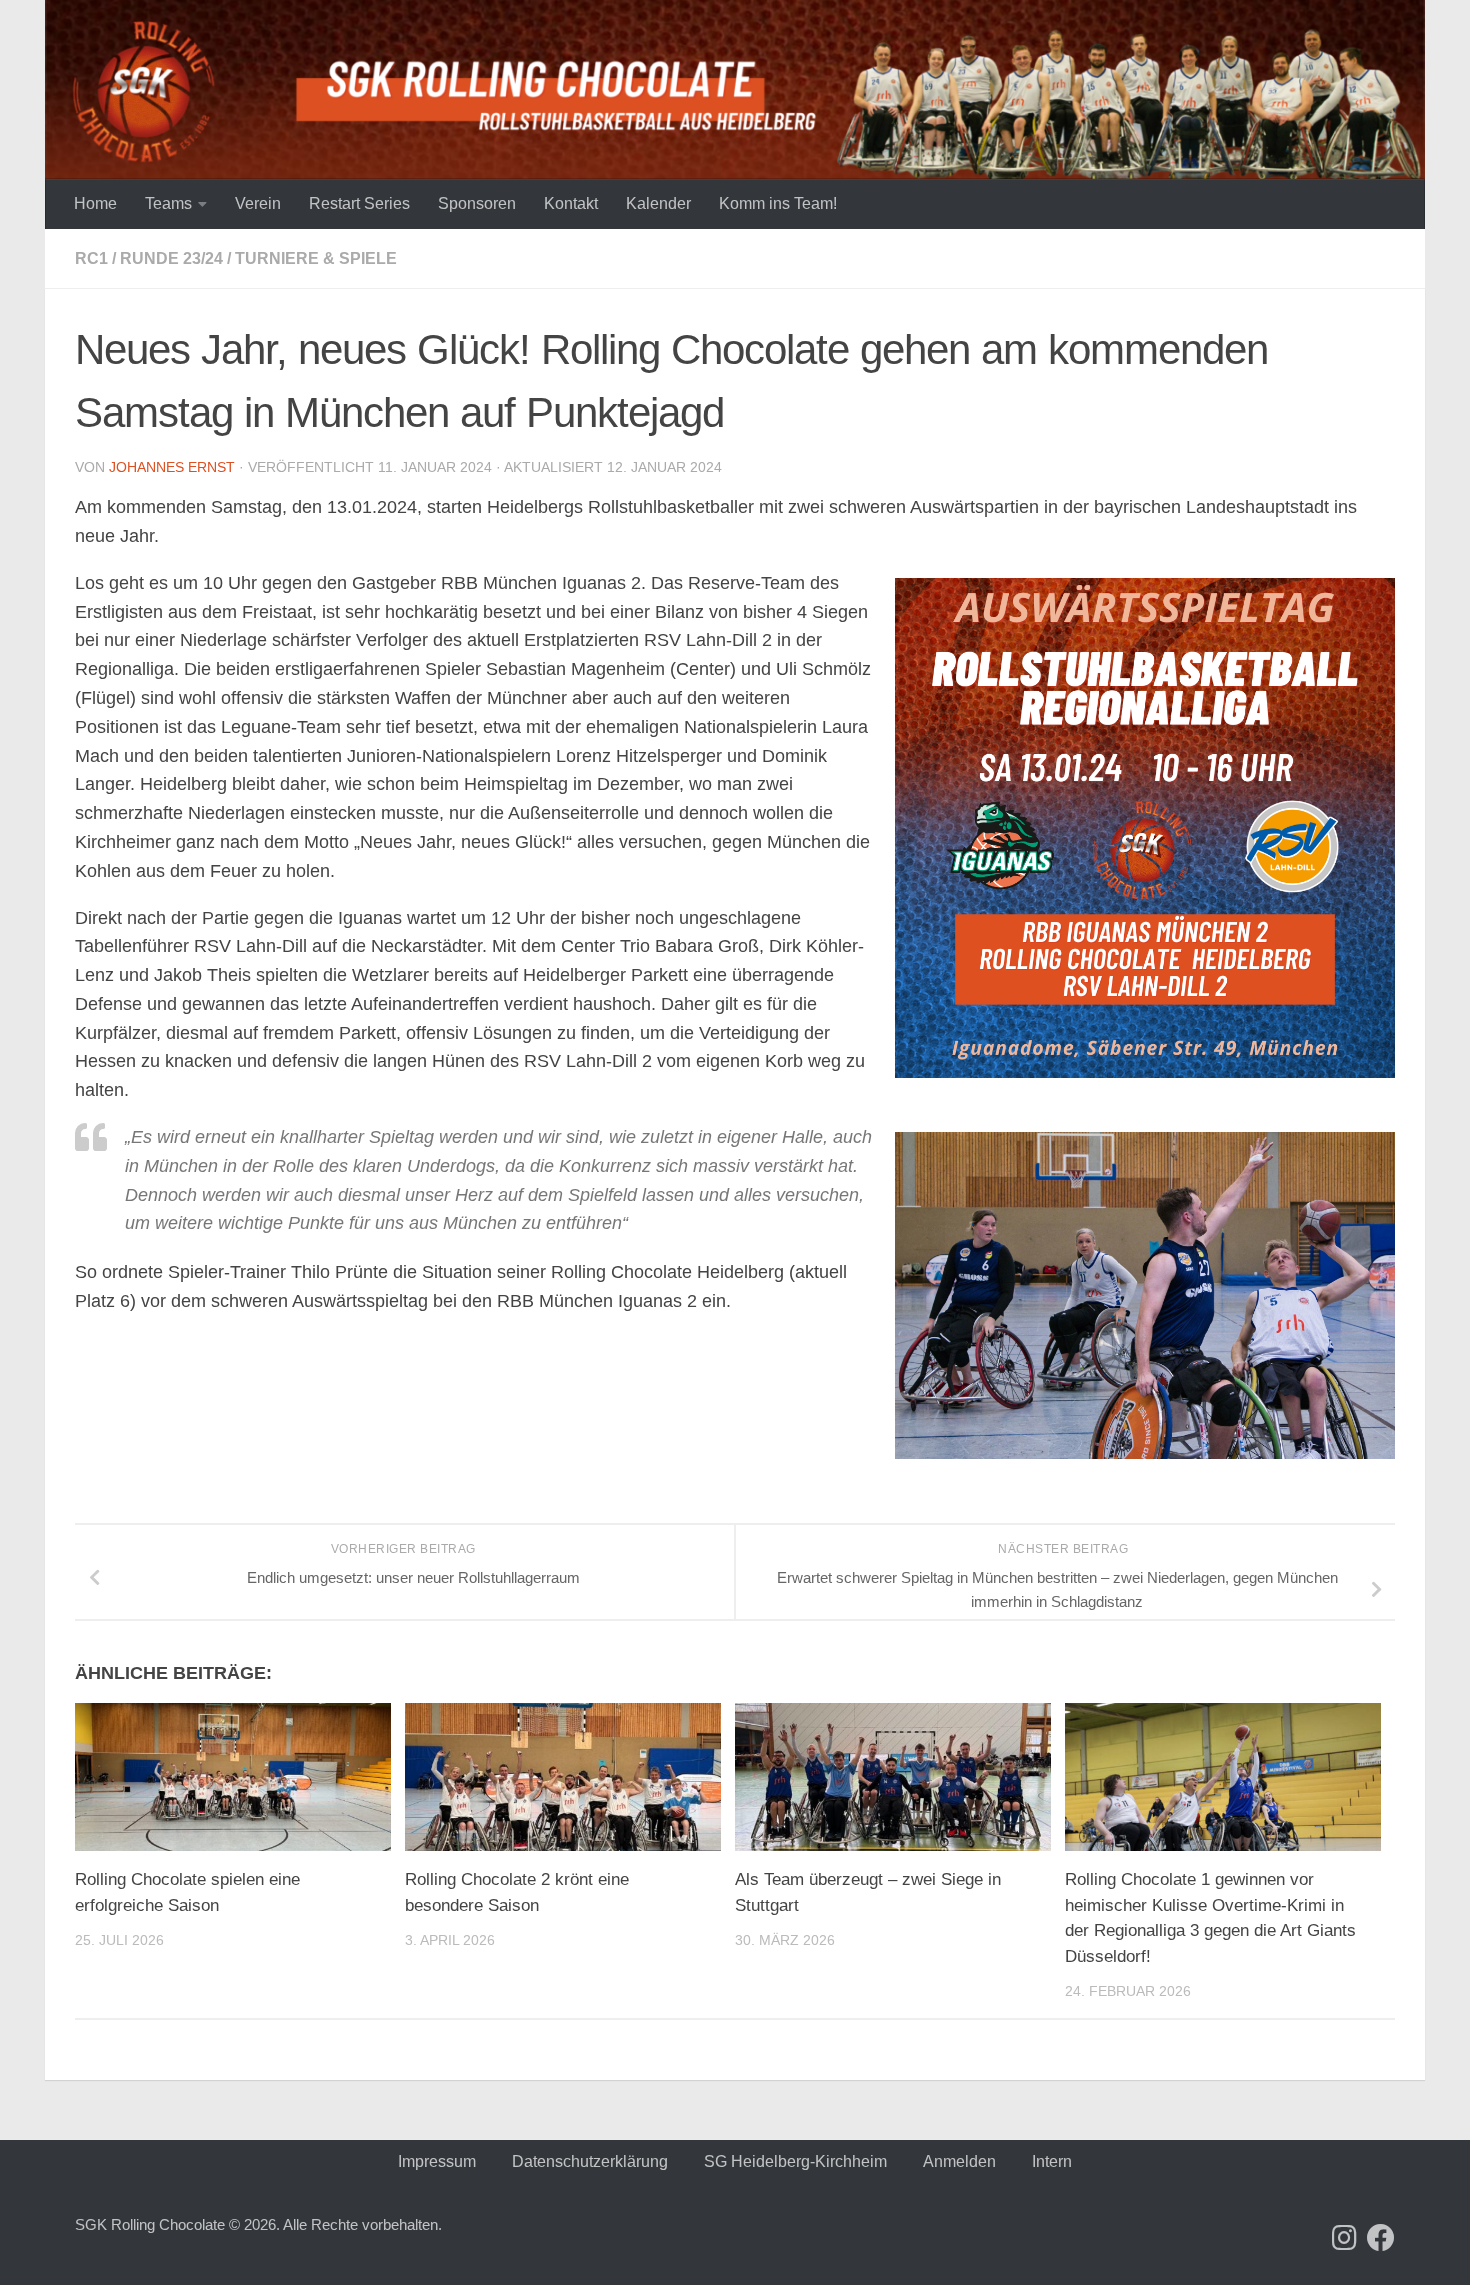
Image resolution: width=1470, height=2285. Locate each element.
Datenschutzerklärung (590, 2161)
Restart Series (359, 203)
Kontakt (571, 203)
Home (95, 203)
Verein (258, 203)
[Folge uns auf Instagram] (1345, 2238)
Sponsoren (477, 203)
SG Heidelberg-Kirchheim (795, 2161)
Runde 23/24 (171, 258)
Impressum (437, 2161)
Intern (1052, 2161)
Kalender (658, 203)
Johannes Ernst (172, 467)
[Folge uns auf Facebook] (1381, 2238)
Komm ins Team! (778, 203)
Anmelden (959, 2161)
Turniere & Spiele (316, 258)
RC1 (91, 258)
